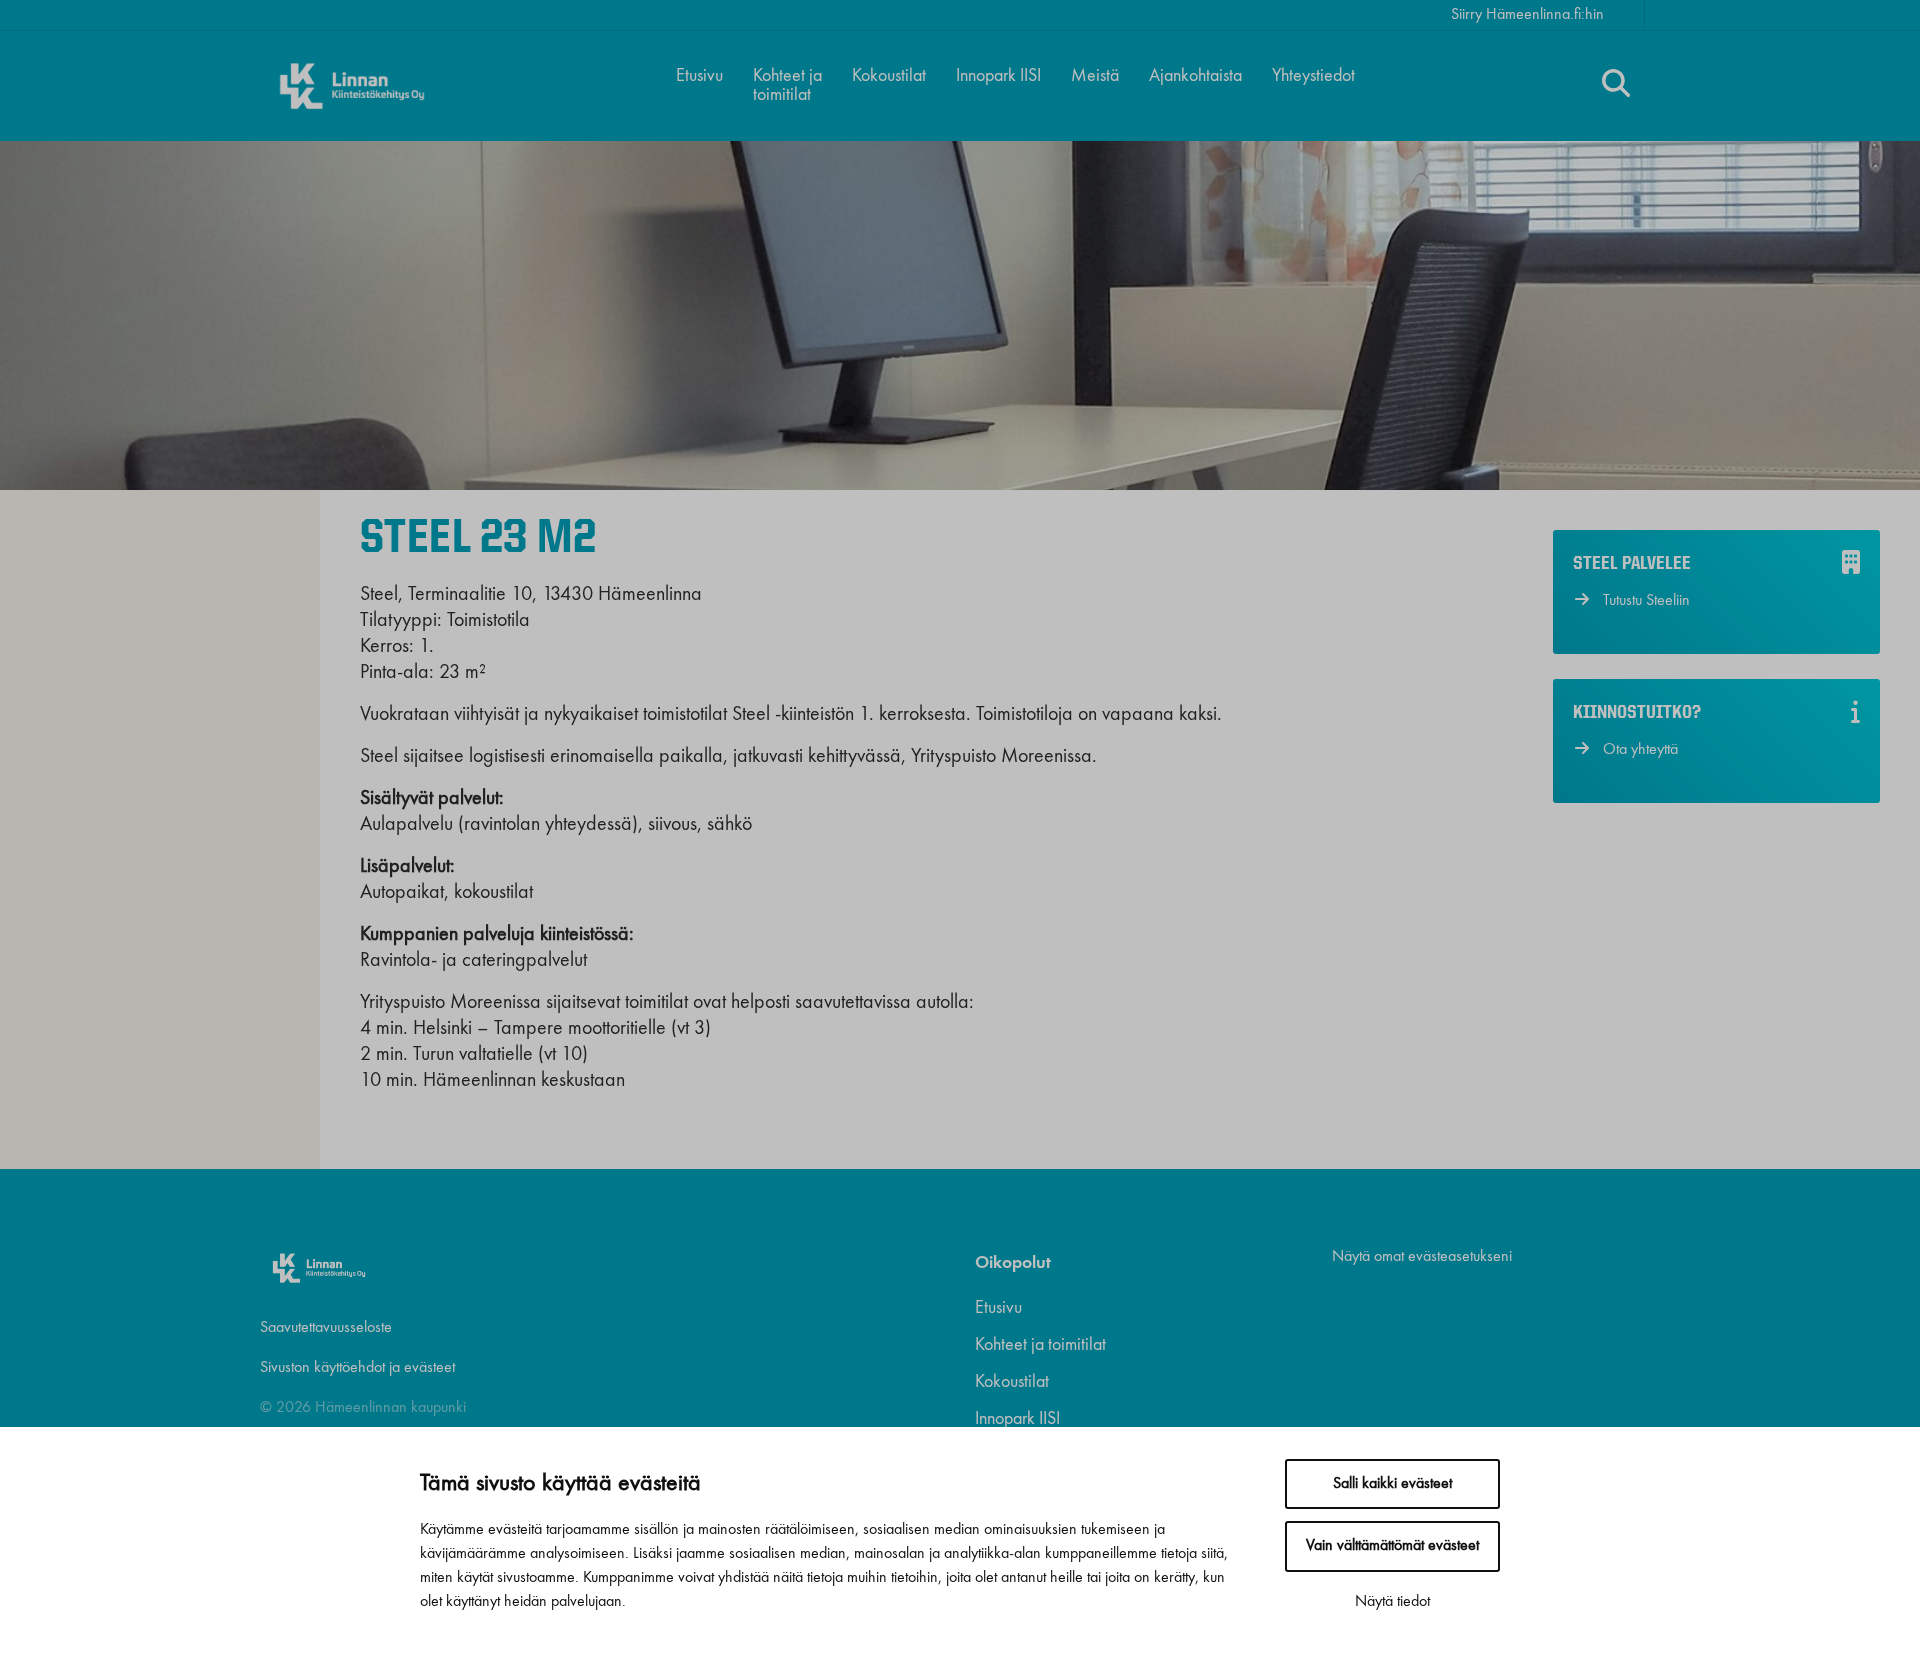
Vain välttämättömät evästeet (1392, 1546)
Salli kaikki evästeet (1392, 1484)
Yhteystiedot (1313, 76)
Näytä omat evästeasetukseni (1422, 1257)
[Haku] (1616, 86)
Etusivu (699, 76)
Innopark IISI (998, 76)
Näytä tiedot (1392, 1602)
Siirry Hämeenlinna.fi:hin (1527, 15)
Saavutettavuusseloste (326, 1328)
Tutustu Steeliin (1646, 601)
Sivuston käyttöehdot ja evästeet (357, 1368)
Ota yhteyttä (1640, 750)
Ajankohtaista (1195, 76)
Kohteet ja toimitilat (787, 85)
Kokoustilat (889, 76)
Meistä (1095, 76)
